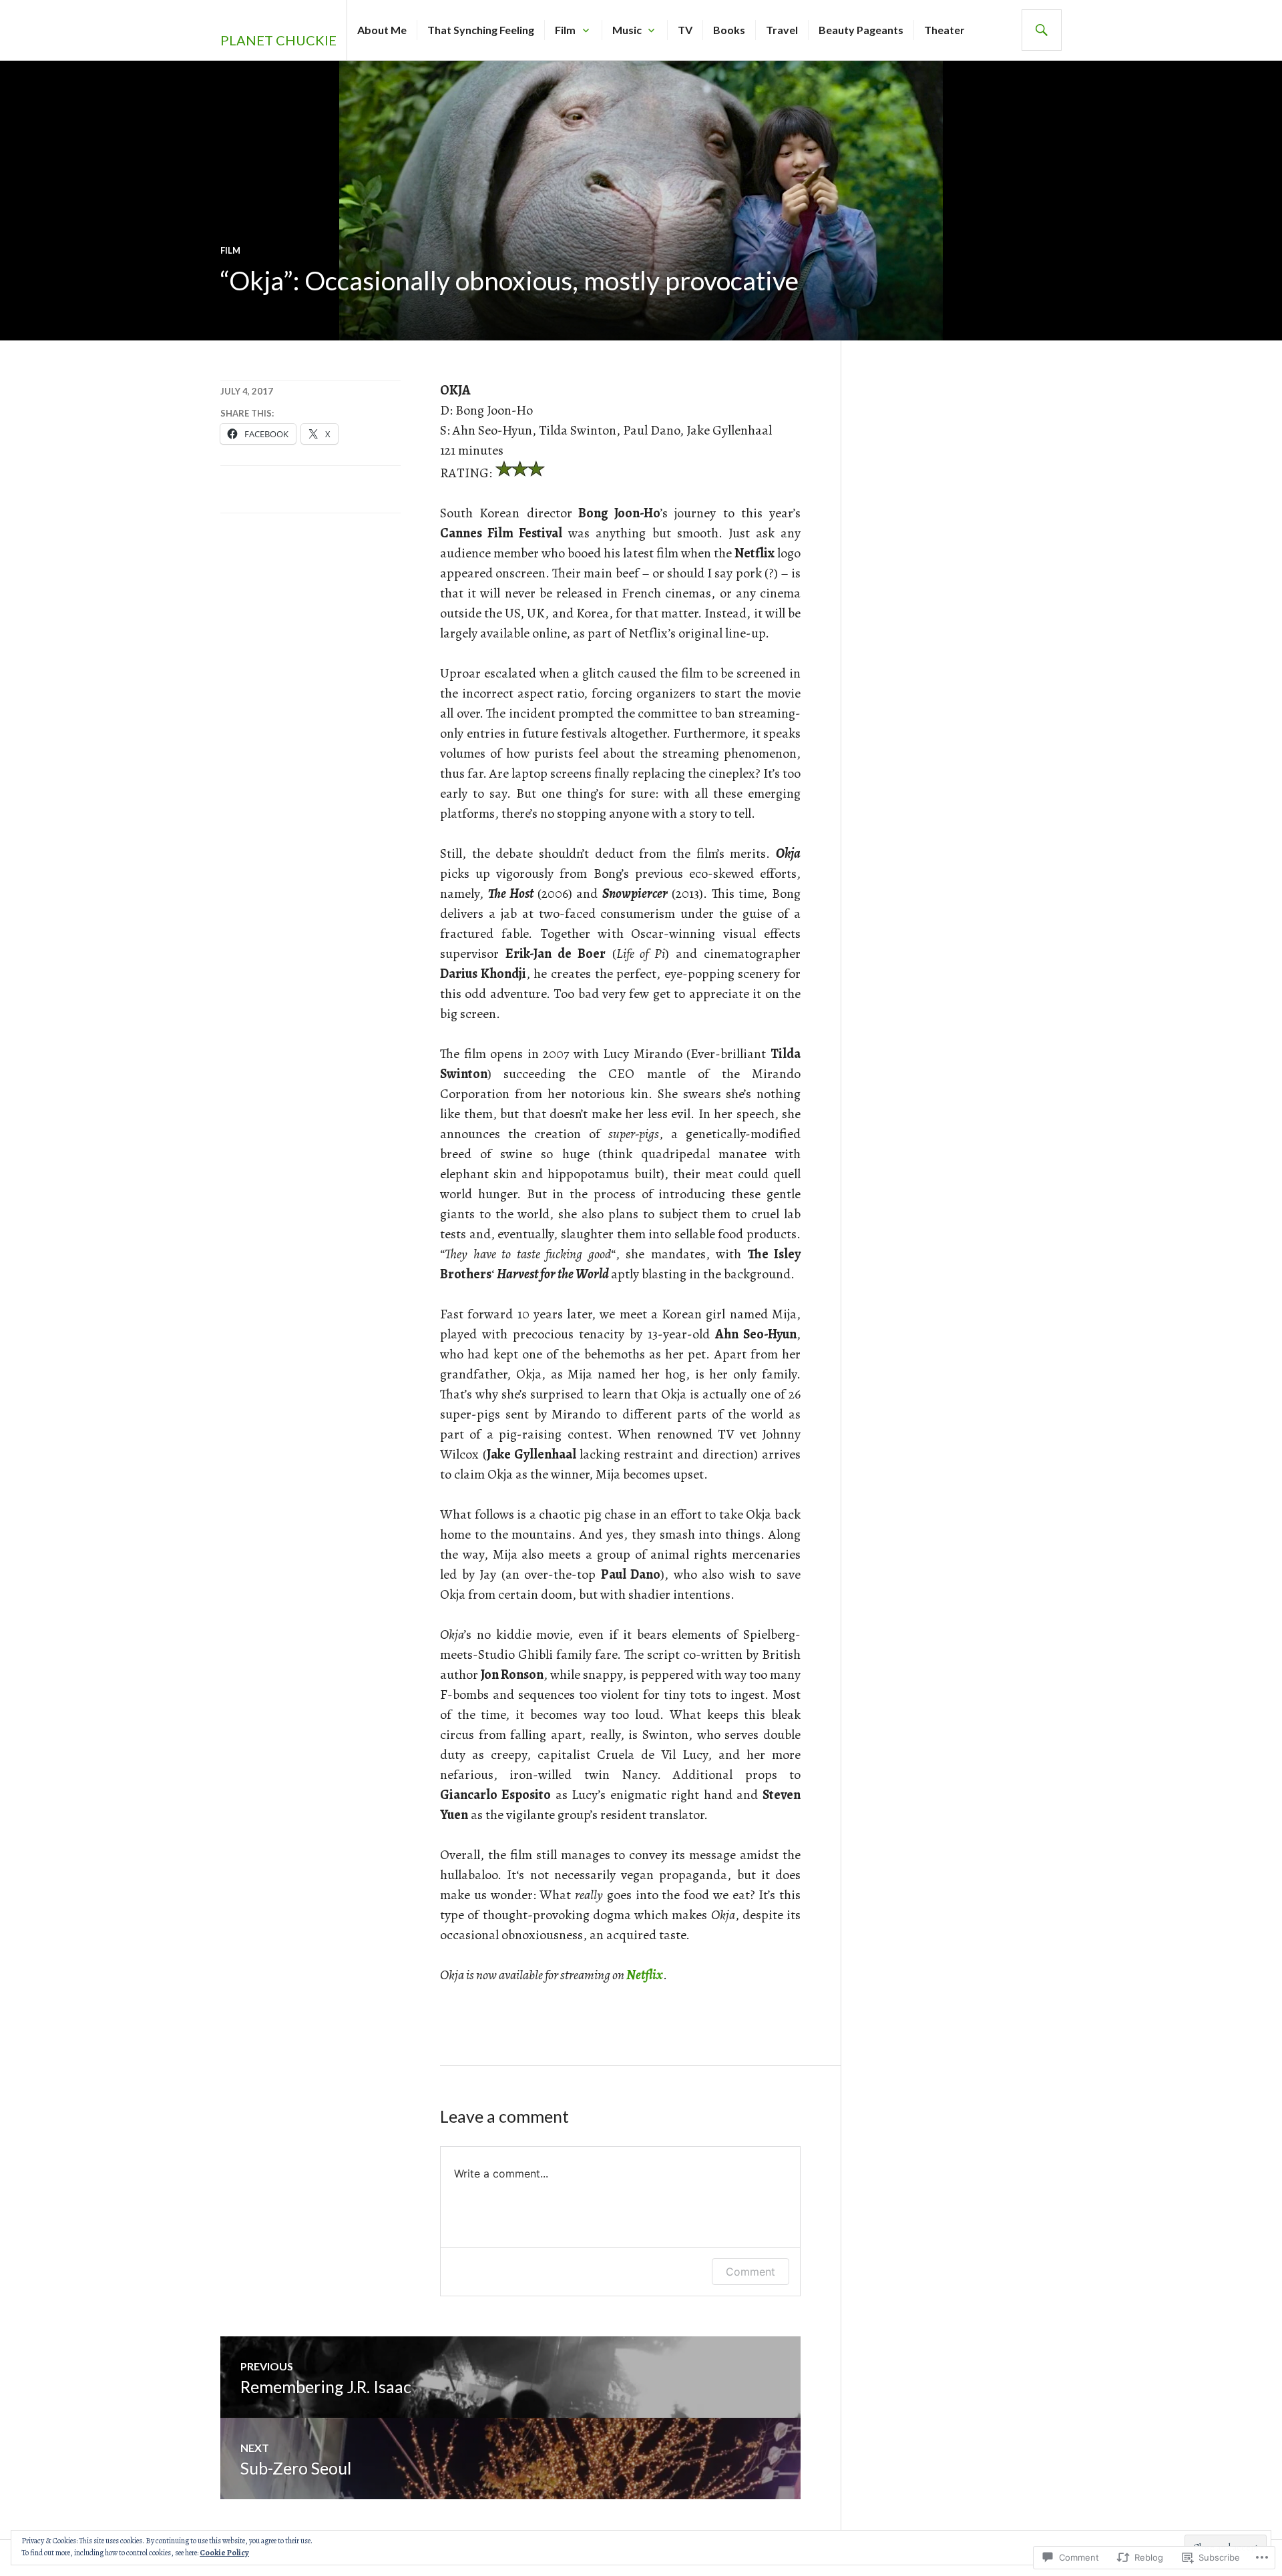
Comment (751, 2272)
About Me (382, 30)
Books (729, 30)
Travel (782, 30)
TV (685, 30)
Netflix (645, 1975)
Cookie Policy (224, 2553)
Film (565, 30)
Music (627, 30)
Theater (944, 30)
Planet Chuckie (278, 40)
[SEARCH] (1042, 30)
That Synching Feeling (481, 30)
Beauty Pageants (861, 30)
